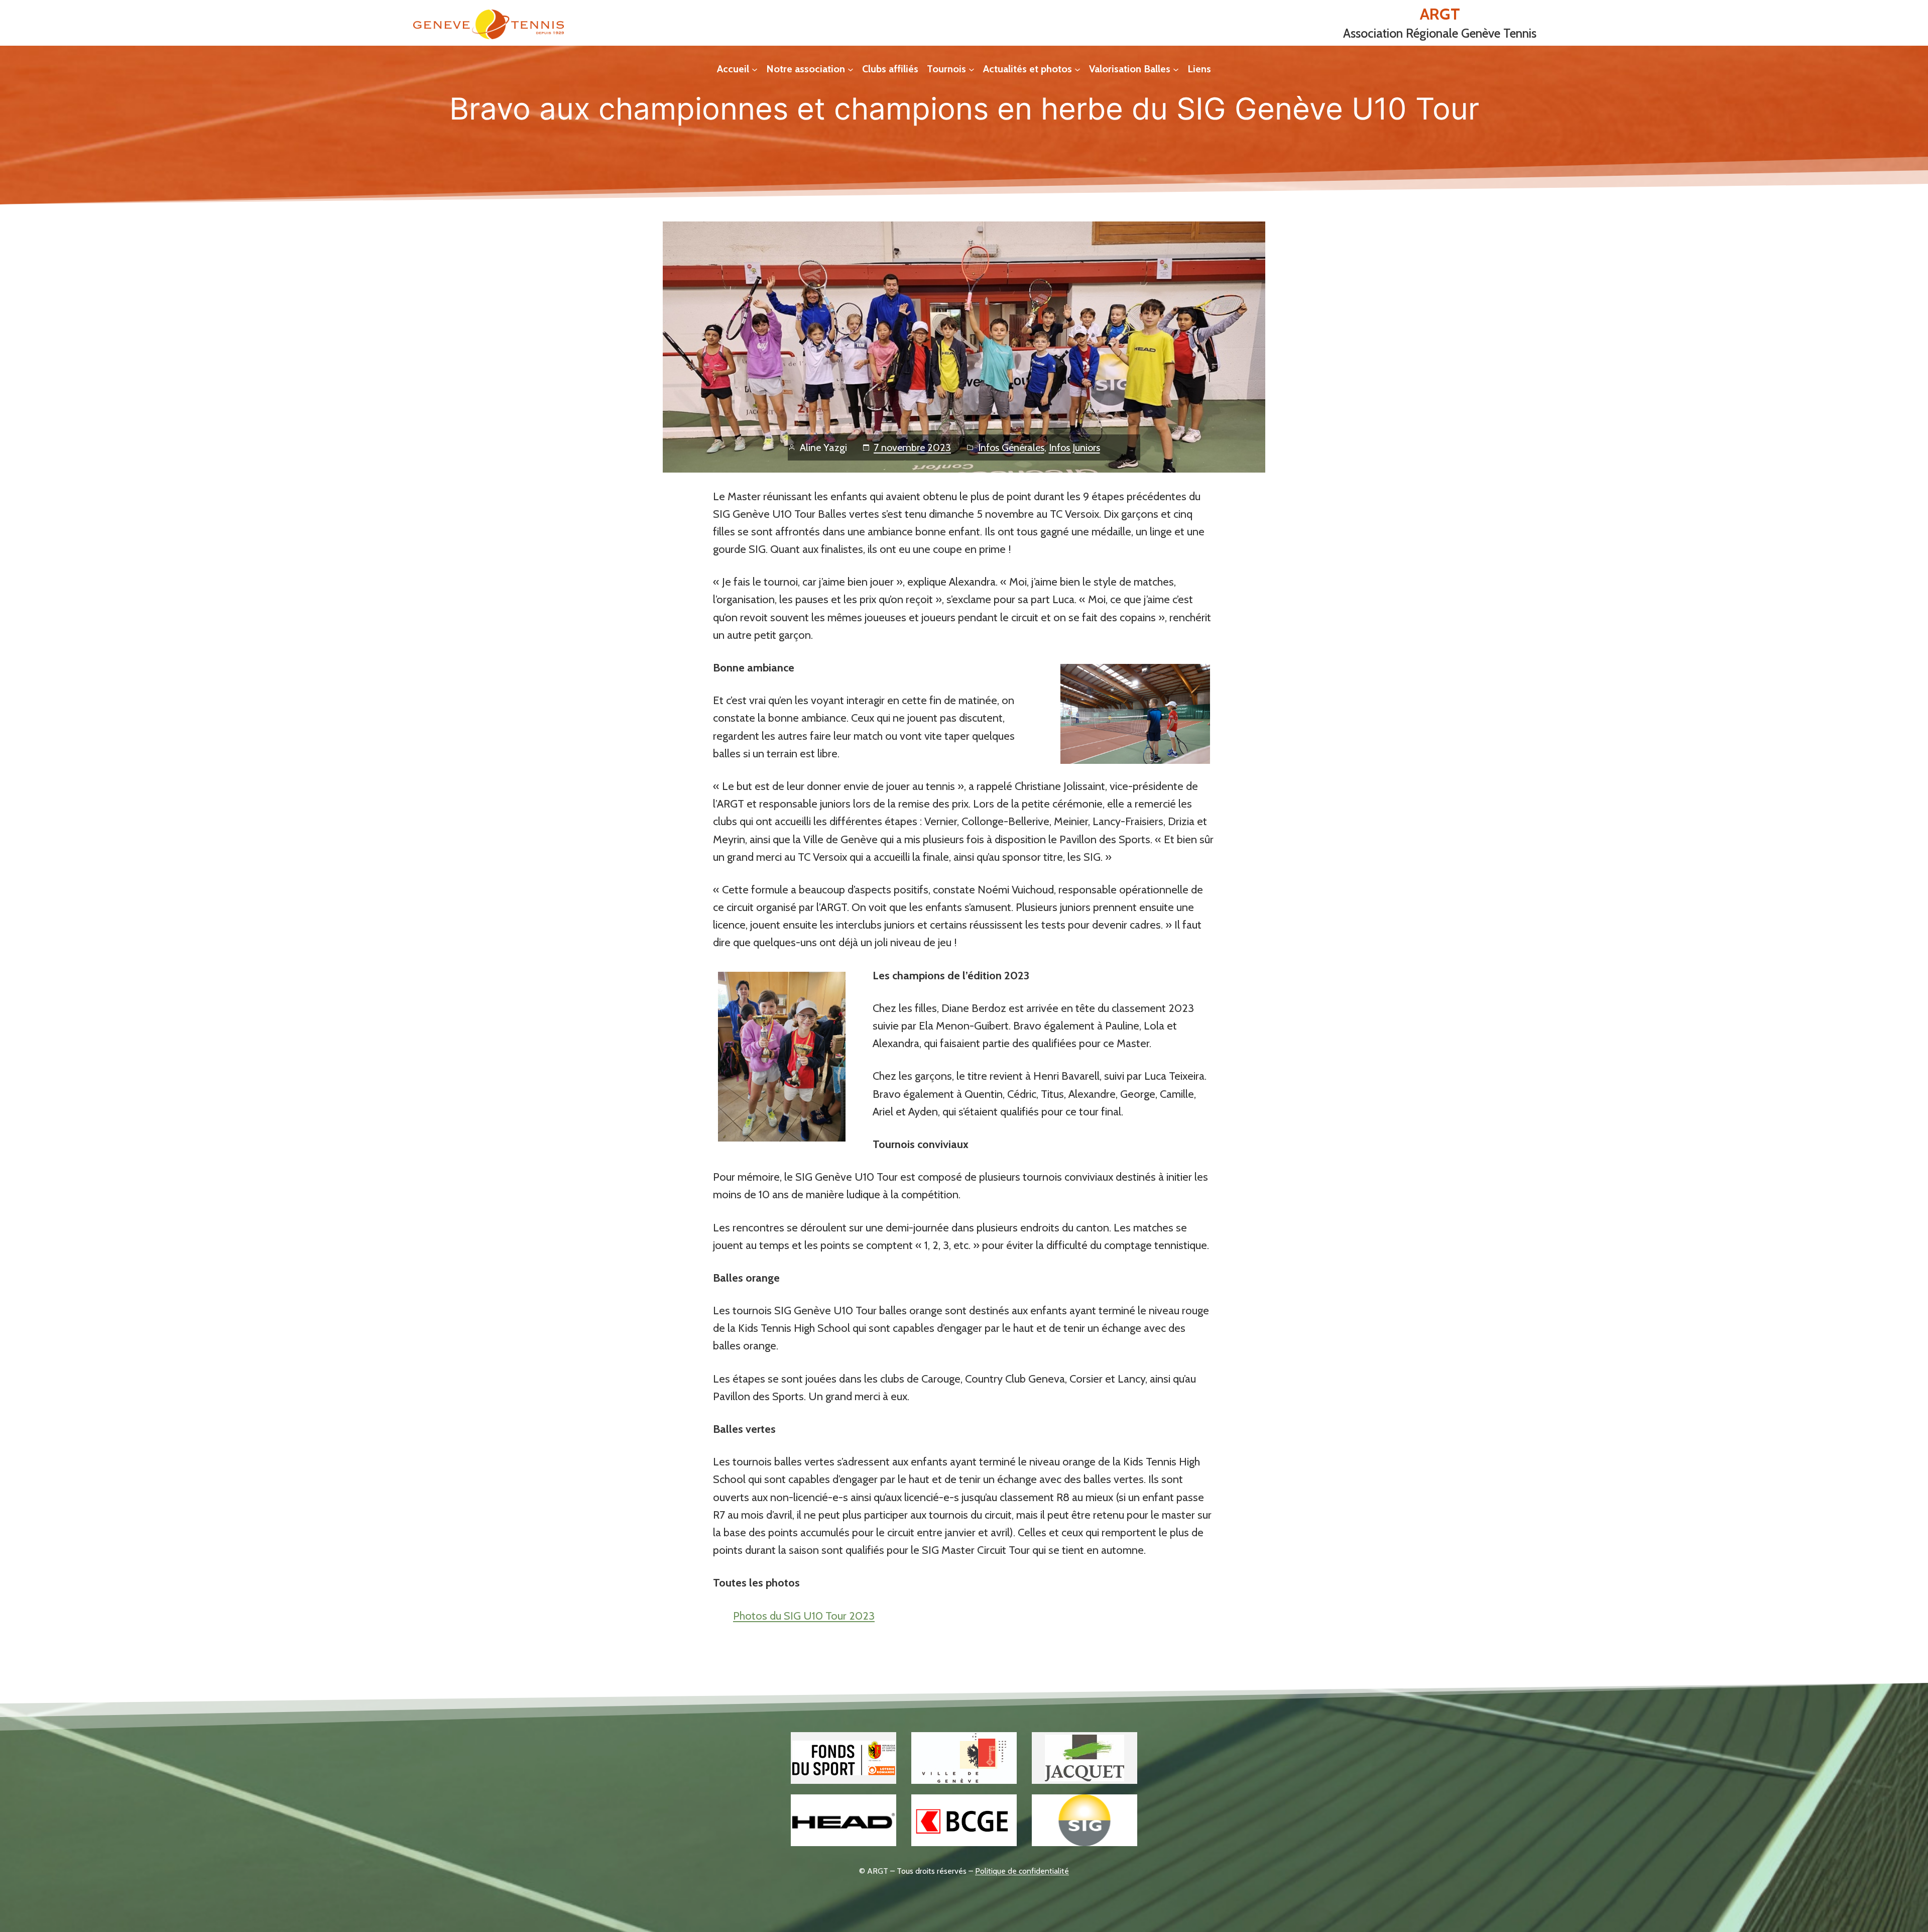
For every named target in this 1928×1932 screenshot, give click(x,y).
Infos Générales (1011, 447)
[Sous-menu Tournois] (972, 69)
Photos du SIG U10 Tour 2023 (804, 1616)
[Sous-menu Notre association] (851, 69)
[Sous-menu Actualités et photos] (1077, 69)
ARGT (1440, 14)
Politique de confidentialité (1022, 1871)
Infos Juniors (1074, 447)
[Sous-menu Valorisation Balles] (1176, 69)
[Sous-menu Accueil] (755, 69)
